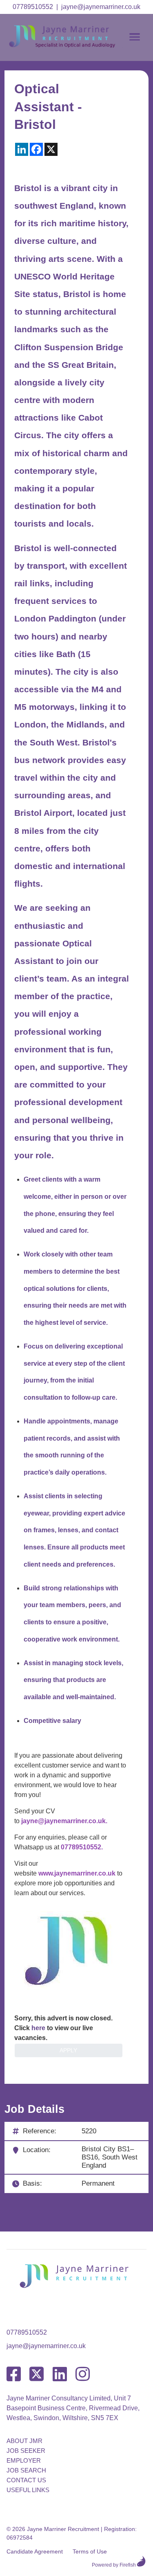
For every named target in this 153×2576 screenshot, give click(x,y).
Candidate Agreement (35, 2551)
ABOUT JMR (24, 2441)
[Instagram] (83, 2374)
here (38, 2028)
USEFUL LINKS (28, 2490)
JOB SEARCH (26, 2470)
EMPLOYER (24, 2460)
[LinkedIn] (60, 2374)
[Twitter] (37, 2374)
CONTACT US (26, 2480)
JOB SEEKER (26, 2451)
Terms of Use (90, 2551)
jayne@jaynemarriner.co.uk (101, 7)
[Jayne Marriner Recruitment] (69, 46)
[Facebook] (14, 2374)
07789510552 (33, 7)
